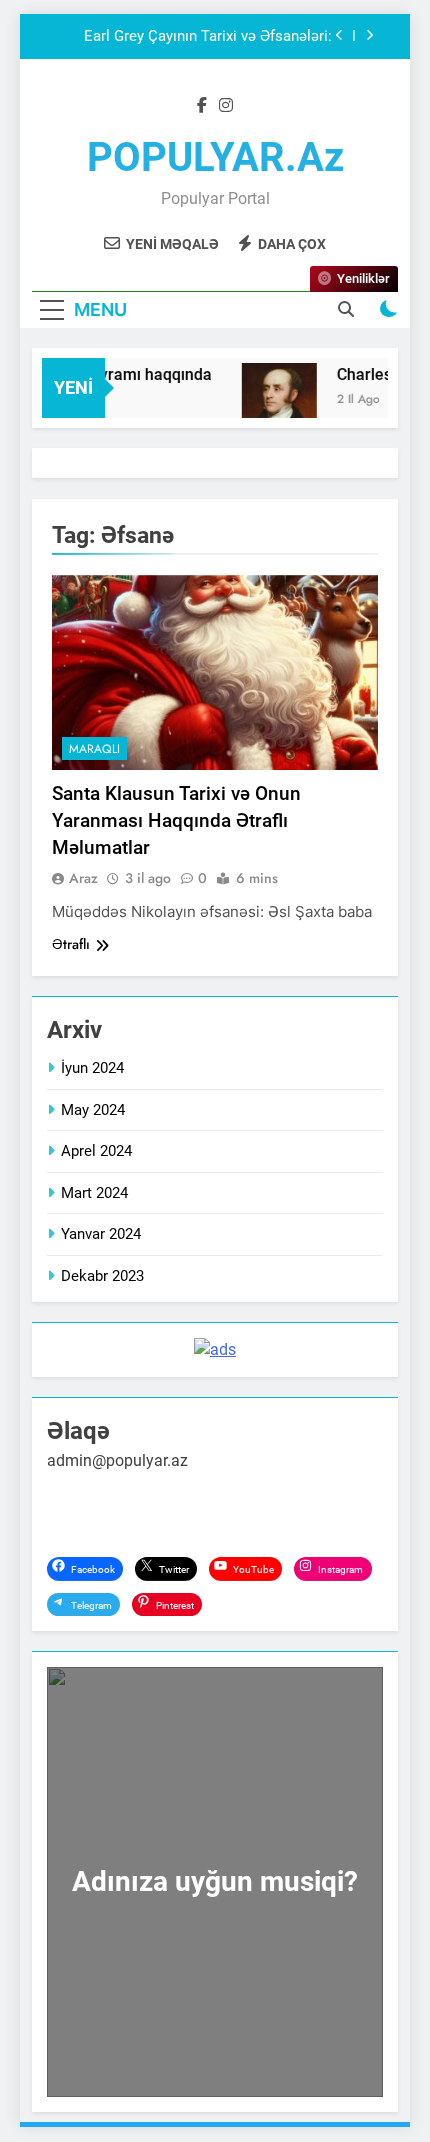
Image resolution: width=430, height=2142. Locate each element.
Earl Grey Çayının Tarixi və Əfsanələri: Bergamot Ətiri (208, 37)
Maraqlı (94, 749)
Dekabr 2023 (102, 1276)
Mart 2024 (94, 1193)
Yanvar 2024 (101, 1234)
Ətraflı (71, 944)
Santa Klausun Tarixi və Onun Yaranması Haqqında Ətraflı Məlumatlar (176, 820)
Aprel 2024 (96, 1151)
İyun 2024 (92, 1068)
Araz (83, 878)
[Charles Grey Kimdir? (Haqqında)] (273, 400)
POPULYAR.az (215, 157)
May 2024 (93, 1110)
